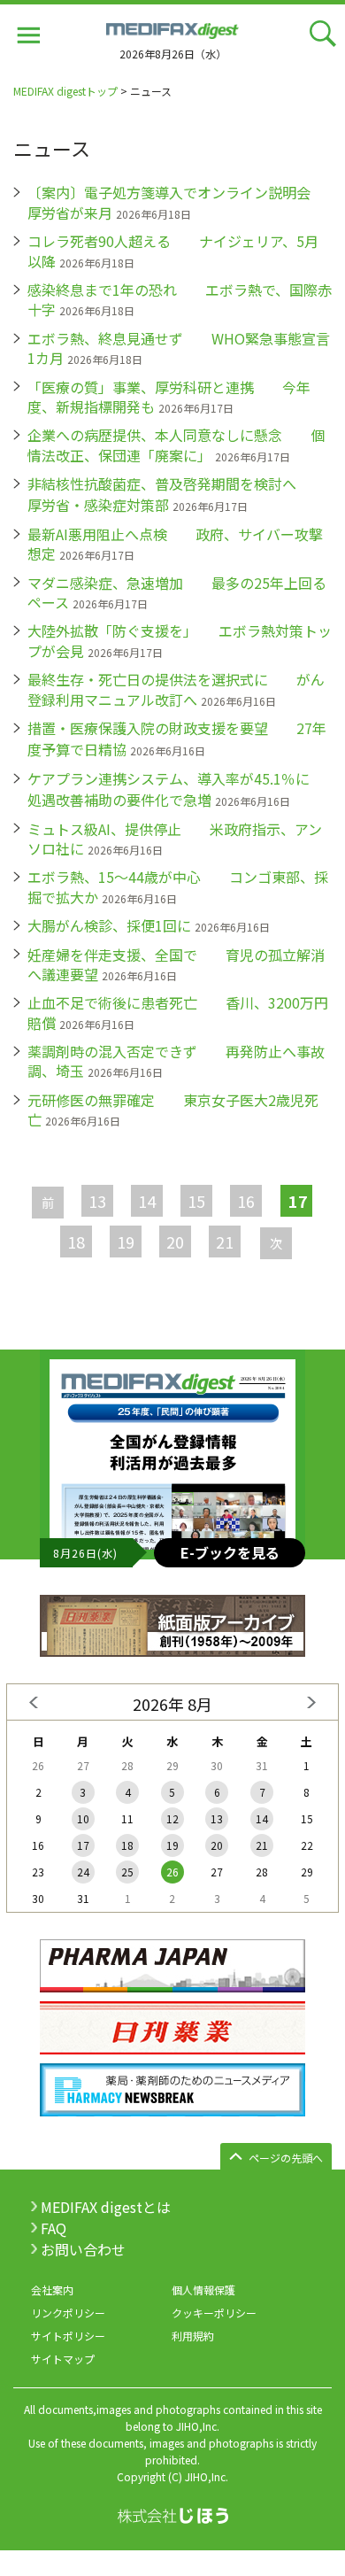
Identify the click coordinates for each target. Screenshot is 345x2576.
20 (175, 1242)
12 (172, 1818)
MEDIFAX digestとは (106, 2207)
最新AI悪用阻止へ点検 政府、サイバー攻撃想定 (175, 544)
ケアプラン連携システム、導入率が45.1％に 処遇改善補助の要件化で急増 (183, 789)
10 (83, 1818)
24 (83, 1872)
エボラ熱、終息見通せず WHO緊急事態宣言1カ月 (179, 348)
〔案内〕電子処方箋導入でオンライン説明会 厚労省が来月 (183, 202)
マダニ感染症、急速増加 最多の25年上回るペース (177, 592)
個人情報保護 (203, 2290)
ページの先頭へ (286, 2158)
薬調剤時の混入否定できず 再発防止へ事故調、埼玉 (176, 1061)
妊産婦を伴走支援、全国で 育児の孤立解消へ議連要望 (176, 964)
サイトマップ (63, 2359)
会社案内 (52, 2290)
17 (83, 1845)
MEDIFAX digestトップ (65, 91)
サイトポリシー (68, 2336)
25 (127, 1872)
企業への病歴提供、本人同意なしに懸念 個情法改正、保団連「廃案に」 (176, 445)
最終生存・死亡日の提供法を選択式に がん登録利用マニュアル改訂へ (176, 689)
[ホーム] (172, 28)
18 (76, 1242)
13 (97, 1201)
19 (126, 1242)
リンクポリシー (68, 2313)
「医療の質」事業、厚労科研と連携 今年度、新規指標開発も (169, 397)
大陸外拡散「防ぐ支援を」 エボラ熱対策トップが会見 (180, 640)
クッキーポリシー (214, 2313)
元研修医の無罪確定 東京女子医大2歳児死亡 (173, 1110)
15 (196, 1201)
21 (225, 1242)
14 (147, 1201)
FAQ (54, 2228)
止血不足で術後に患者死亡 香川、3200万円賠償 (178, 1012)
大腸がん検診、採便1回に (109, 925)
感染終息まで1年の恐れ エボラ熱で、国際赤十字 (180, 299)
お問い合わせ (83, 2249)
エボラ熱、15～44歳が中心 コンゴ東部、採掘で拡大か (178, 886)
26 (172, 1872)
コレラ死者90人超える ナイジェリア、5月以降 (173, 251)
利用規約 (193, 2336)
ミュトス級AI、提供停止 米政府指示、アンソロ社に (175, 839)
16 (246, 1201)
